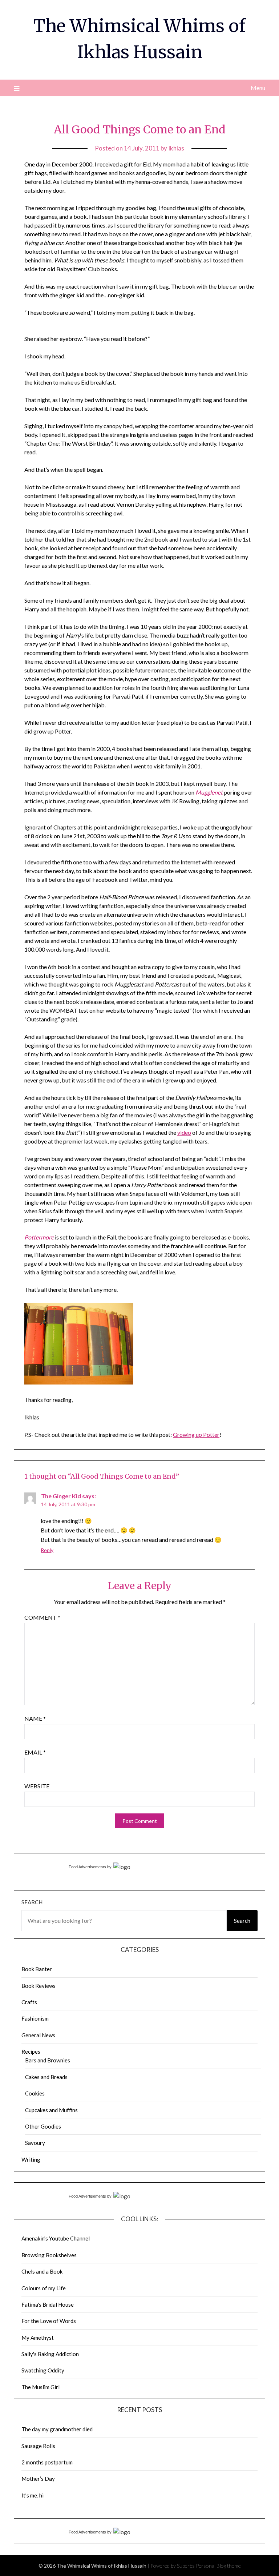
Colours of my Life (44, 2288)
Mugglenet (209, 792)
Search (32, 1902)
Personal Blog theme (218, 2566)
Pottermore (39, 1237)
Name (35, 1718)
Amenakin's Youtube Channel (56, 2238)
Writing (31, 2159)
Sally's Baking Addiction (50, 2354)
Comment (42, 1617)
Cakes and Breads (46, 2077)
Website (37, 1786)
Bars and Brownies (48, 2060)
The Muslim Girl (41, 2387)
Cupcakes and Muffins (51, 2110)
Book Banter (37, 1969)
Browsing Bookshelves (49, 2255)
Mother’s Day (38, 2479)
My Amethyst (38, 2338)
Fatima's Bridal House (48, 2304)
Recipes (31, 2051)
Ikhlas (176, 148)
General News (38, 2035)
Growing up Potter (196, 1434)
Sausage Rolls (38, 2446)
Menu (258, 88)
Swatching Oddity (43, 2370)
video (184, 1132)
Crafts (29, 2002)
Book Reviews (39, 1986)
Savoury (35, 2143)
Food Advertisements (87, 1867)
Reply (47, 1550)
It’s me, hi (33, 2495)
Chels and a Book (42, 2271)
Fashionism (35, 2018)
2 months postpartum (47, 2462)
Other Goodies (43, 2126)
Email (35, 1752)
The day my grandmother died (57, 2429)
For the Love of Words (49, 2321)
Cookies (35, 2093)
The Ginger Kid (61, 1496)
